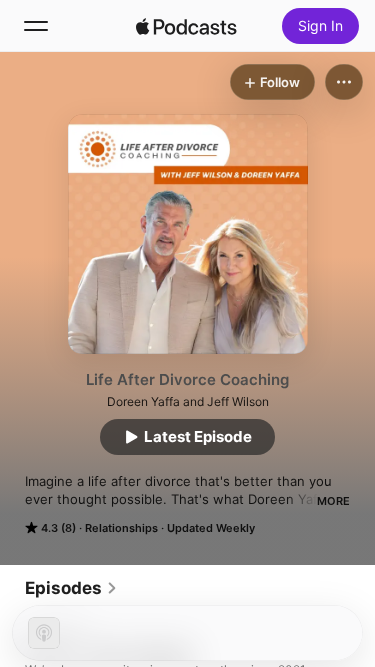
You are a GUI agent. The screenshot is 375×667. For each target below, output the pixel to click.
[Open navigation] (36, 26)
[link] (71, 588)
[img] (187, 26)
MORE (333, 501)
